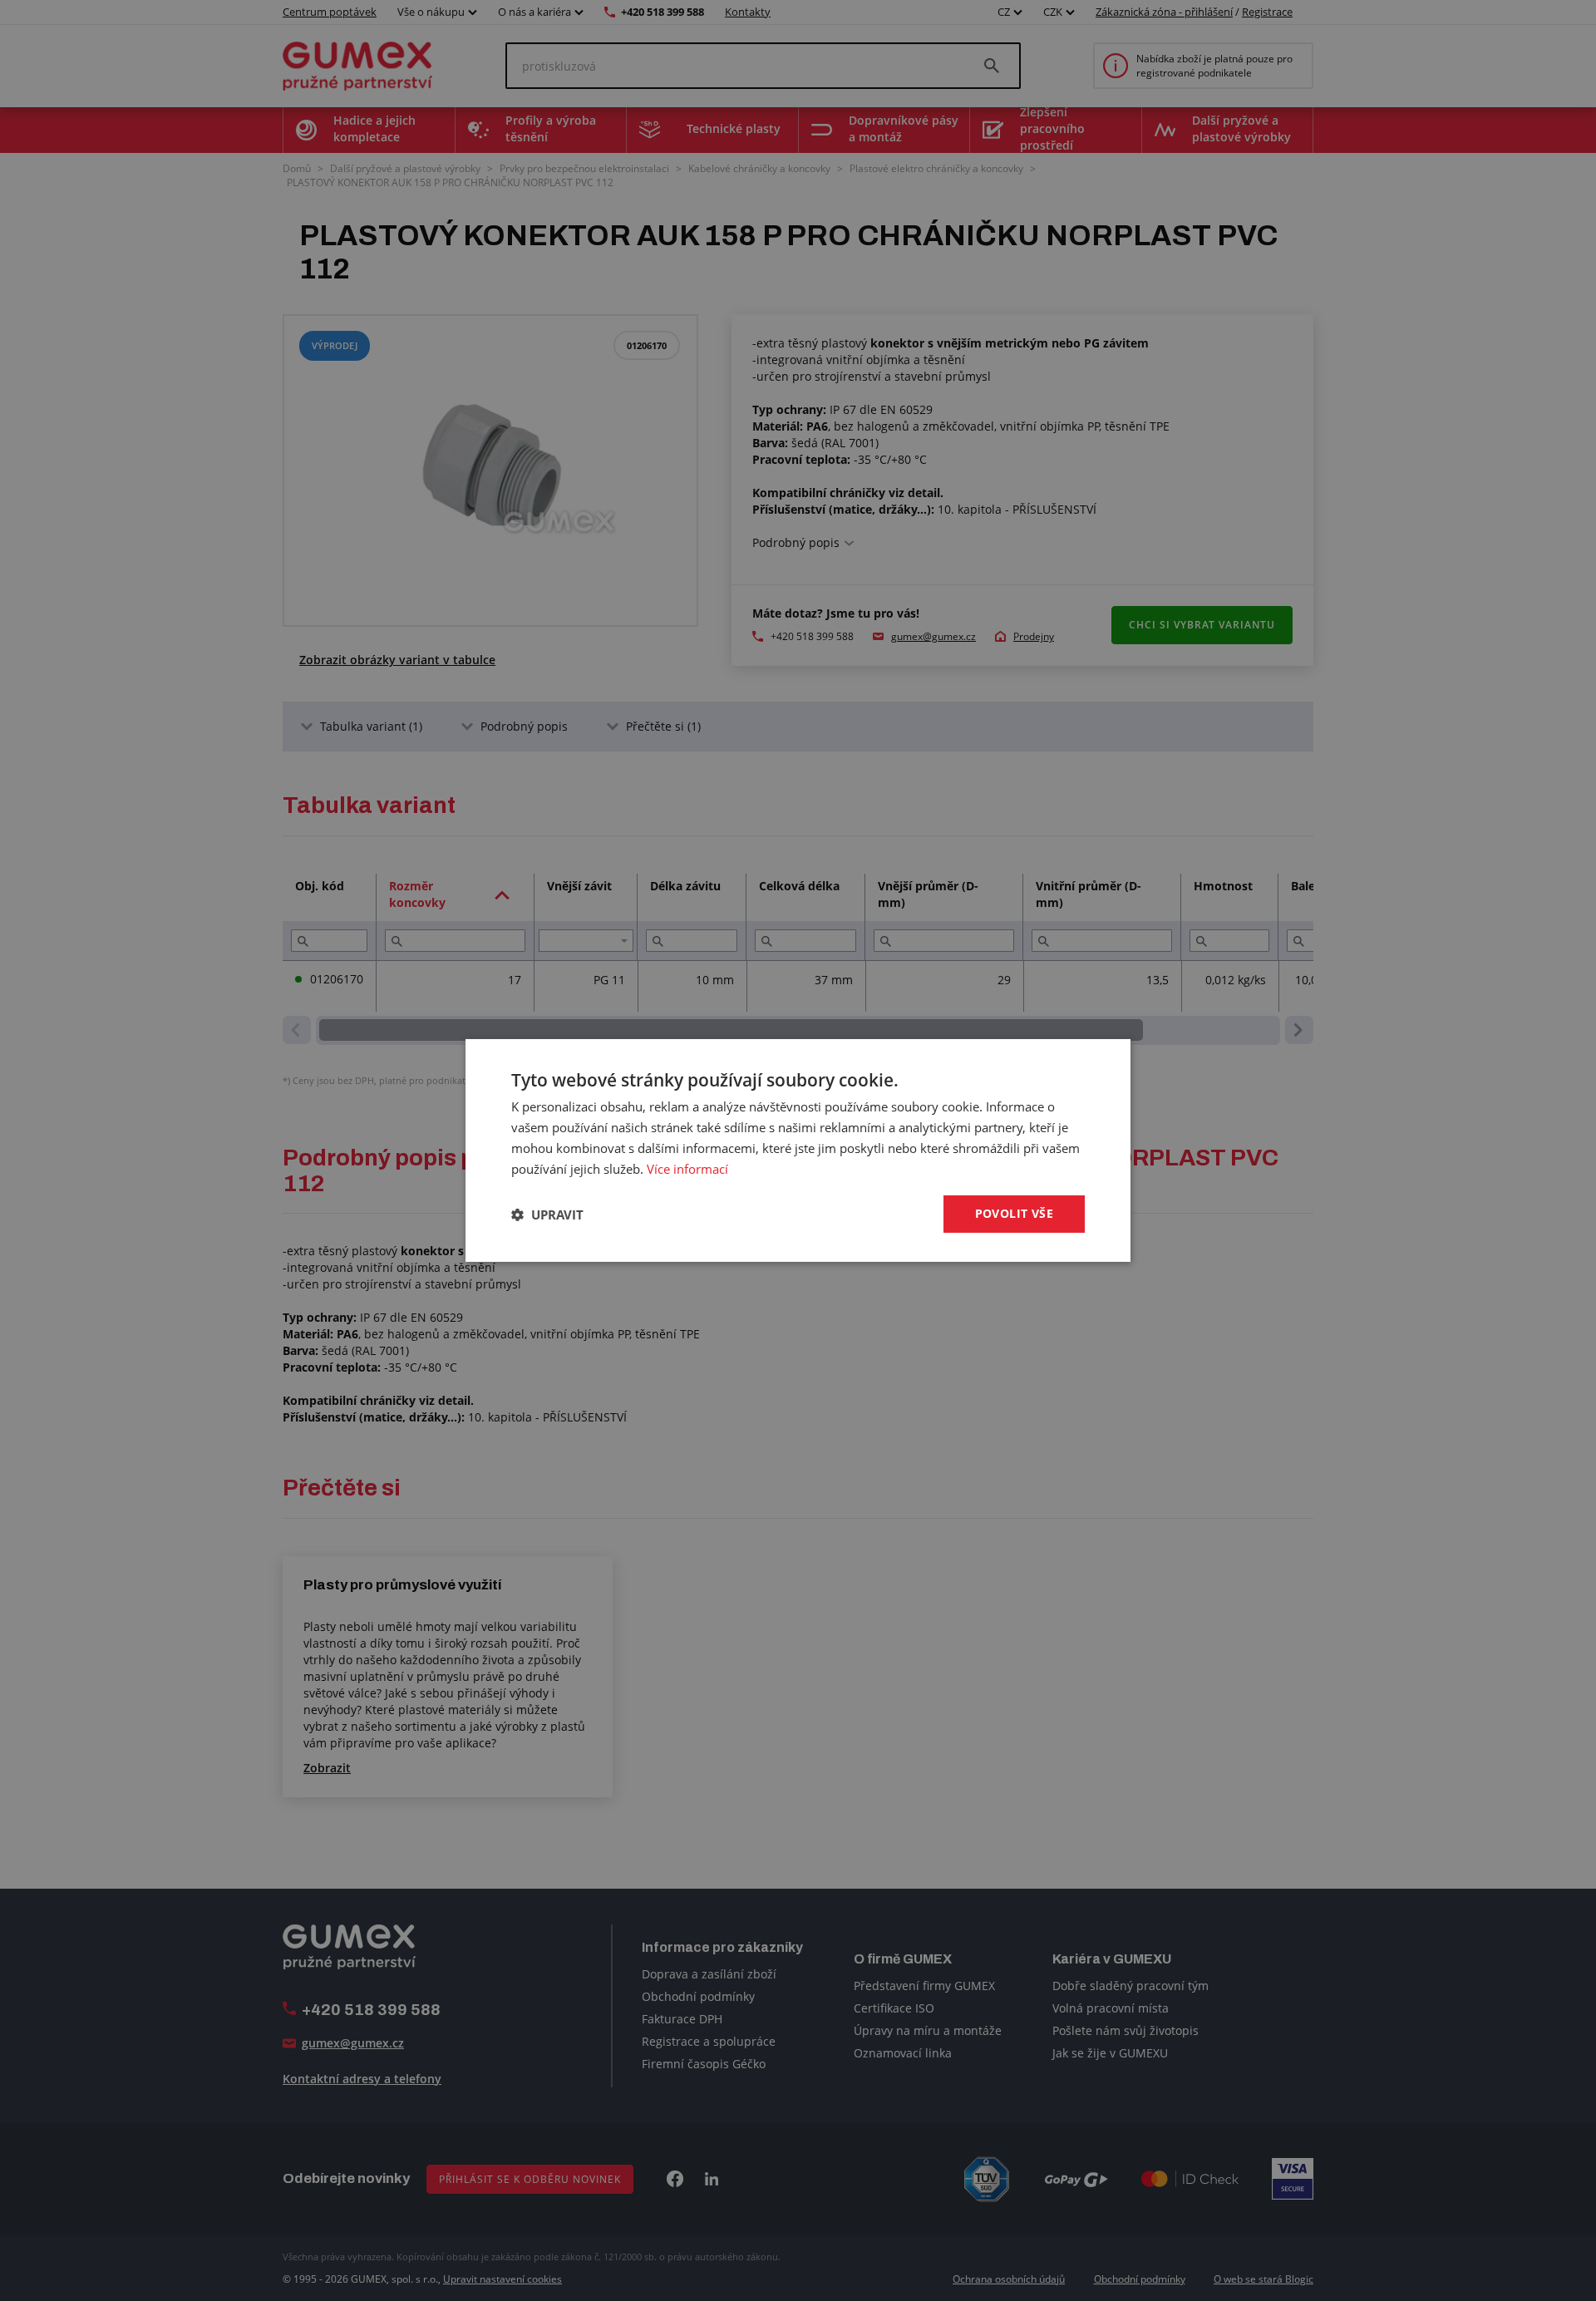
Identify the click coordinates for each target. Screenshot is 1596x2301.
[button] (547, 1215)
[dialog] (798, 1150)
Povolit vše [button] (1014, 1213)
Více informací (687, 1169)
